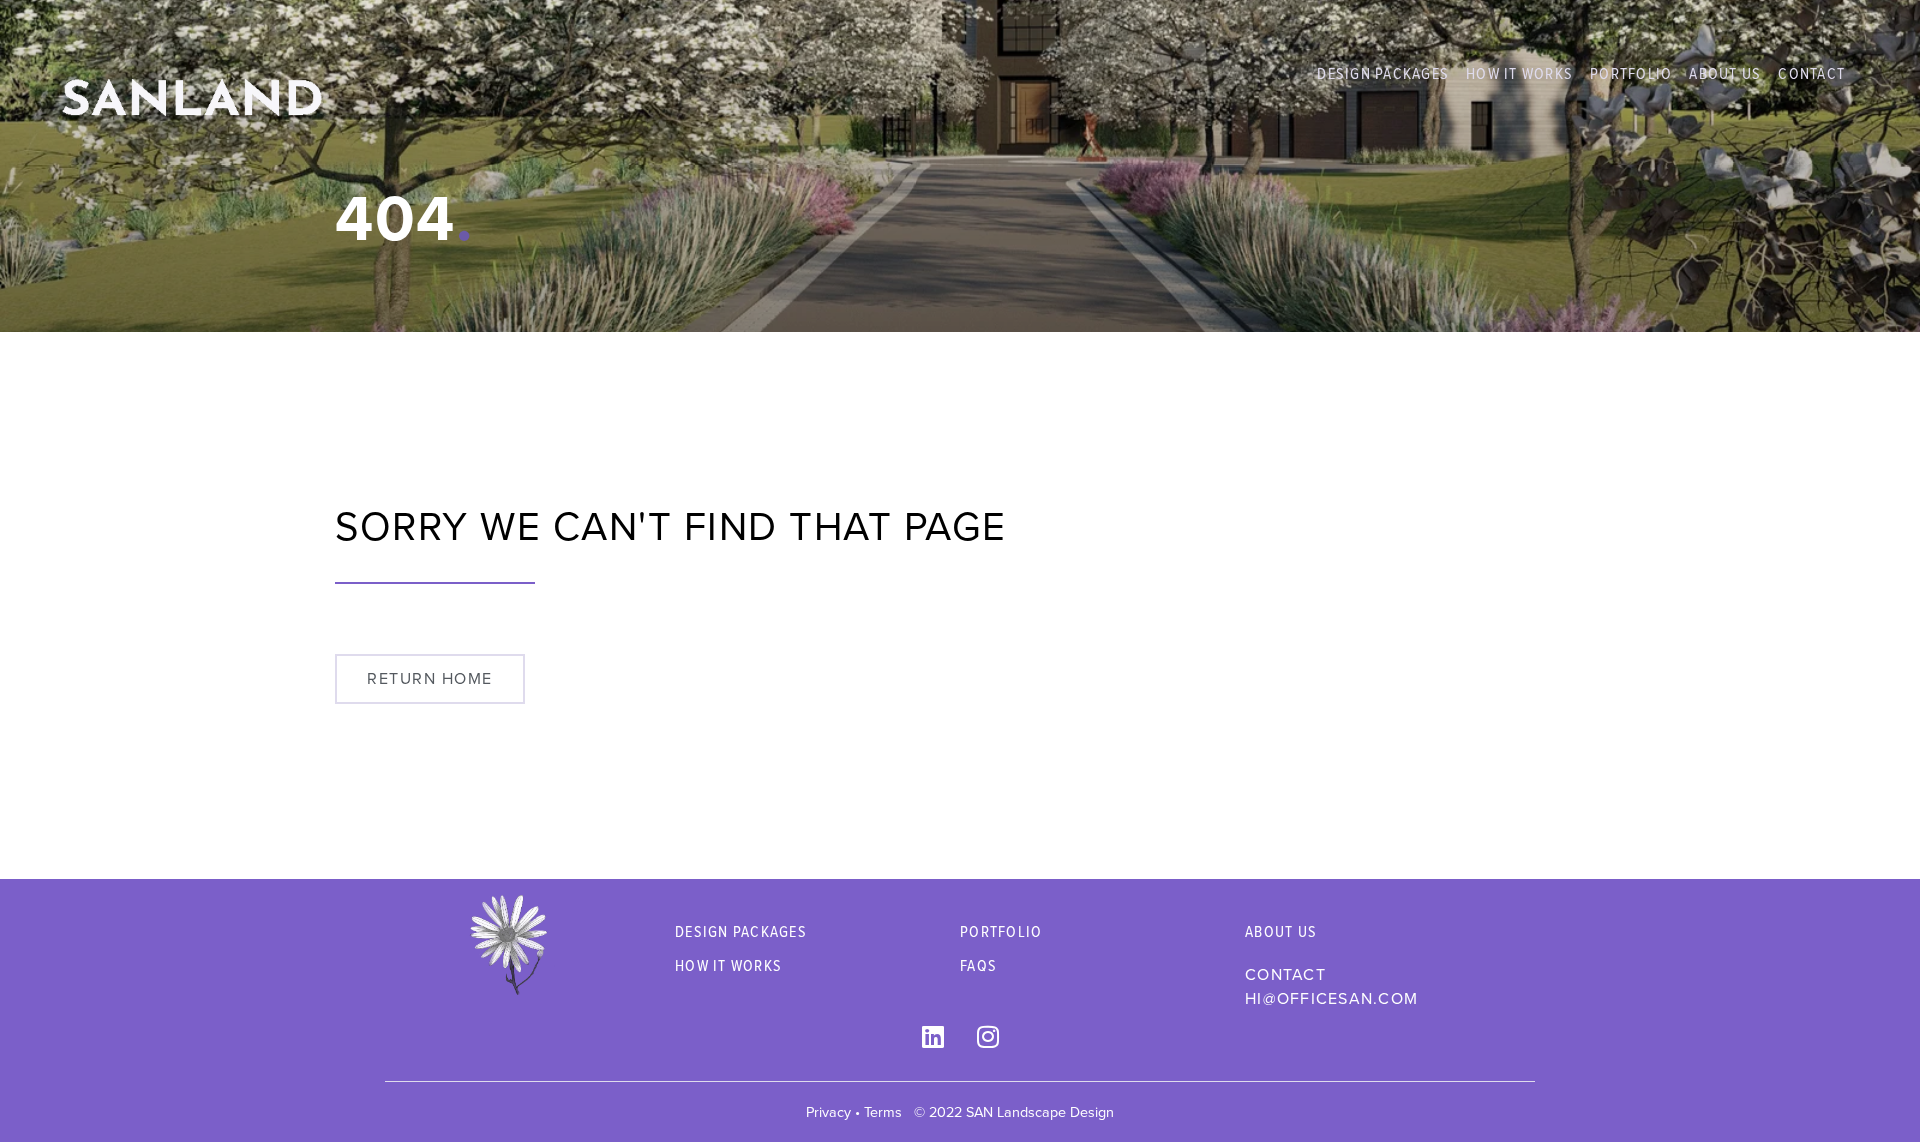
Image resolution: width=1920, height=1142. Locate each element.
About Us (1725, 73)
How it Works (1519, 73)
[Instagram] (988, 1036)
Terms (883, 1112)
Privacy (828, 1112)
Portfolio (1631, 73)
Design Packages (1383, 73)
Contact (1811, 73)
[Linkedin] (933, 1036)
